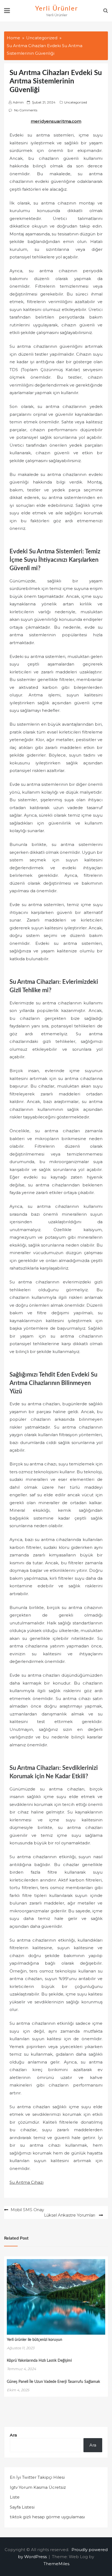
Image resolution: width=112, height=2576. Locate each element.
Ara (13, 2435)
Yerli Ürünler (57, 9)
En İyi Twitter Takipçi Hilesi (37, 2477)
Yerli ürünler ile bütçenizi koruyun (35, 2340)
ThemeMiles (56, 2564)
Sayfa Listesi (22, 2507)
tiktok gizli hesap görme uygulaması (47, 2517)
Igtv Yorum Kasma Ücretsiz (38, 2487)
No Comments (26, 110)
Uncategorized (76, 102)
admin (18, 102)
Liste (15, 2497)
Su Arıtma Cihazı (27, 2182)
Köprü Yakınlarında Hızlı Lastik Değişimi (39, 2361)
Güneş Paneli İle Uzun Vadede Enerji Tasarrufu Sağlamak (53, 2382)
